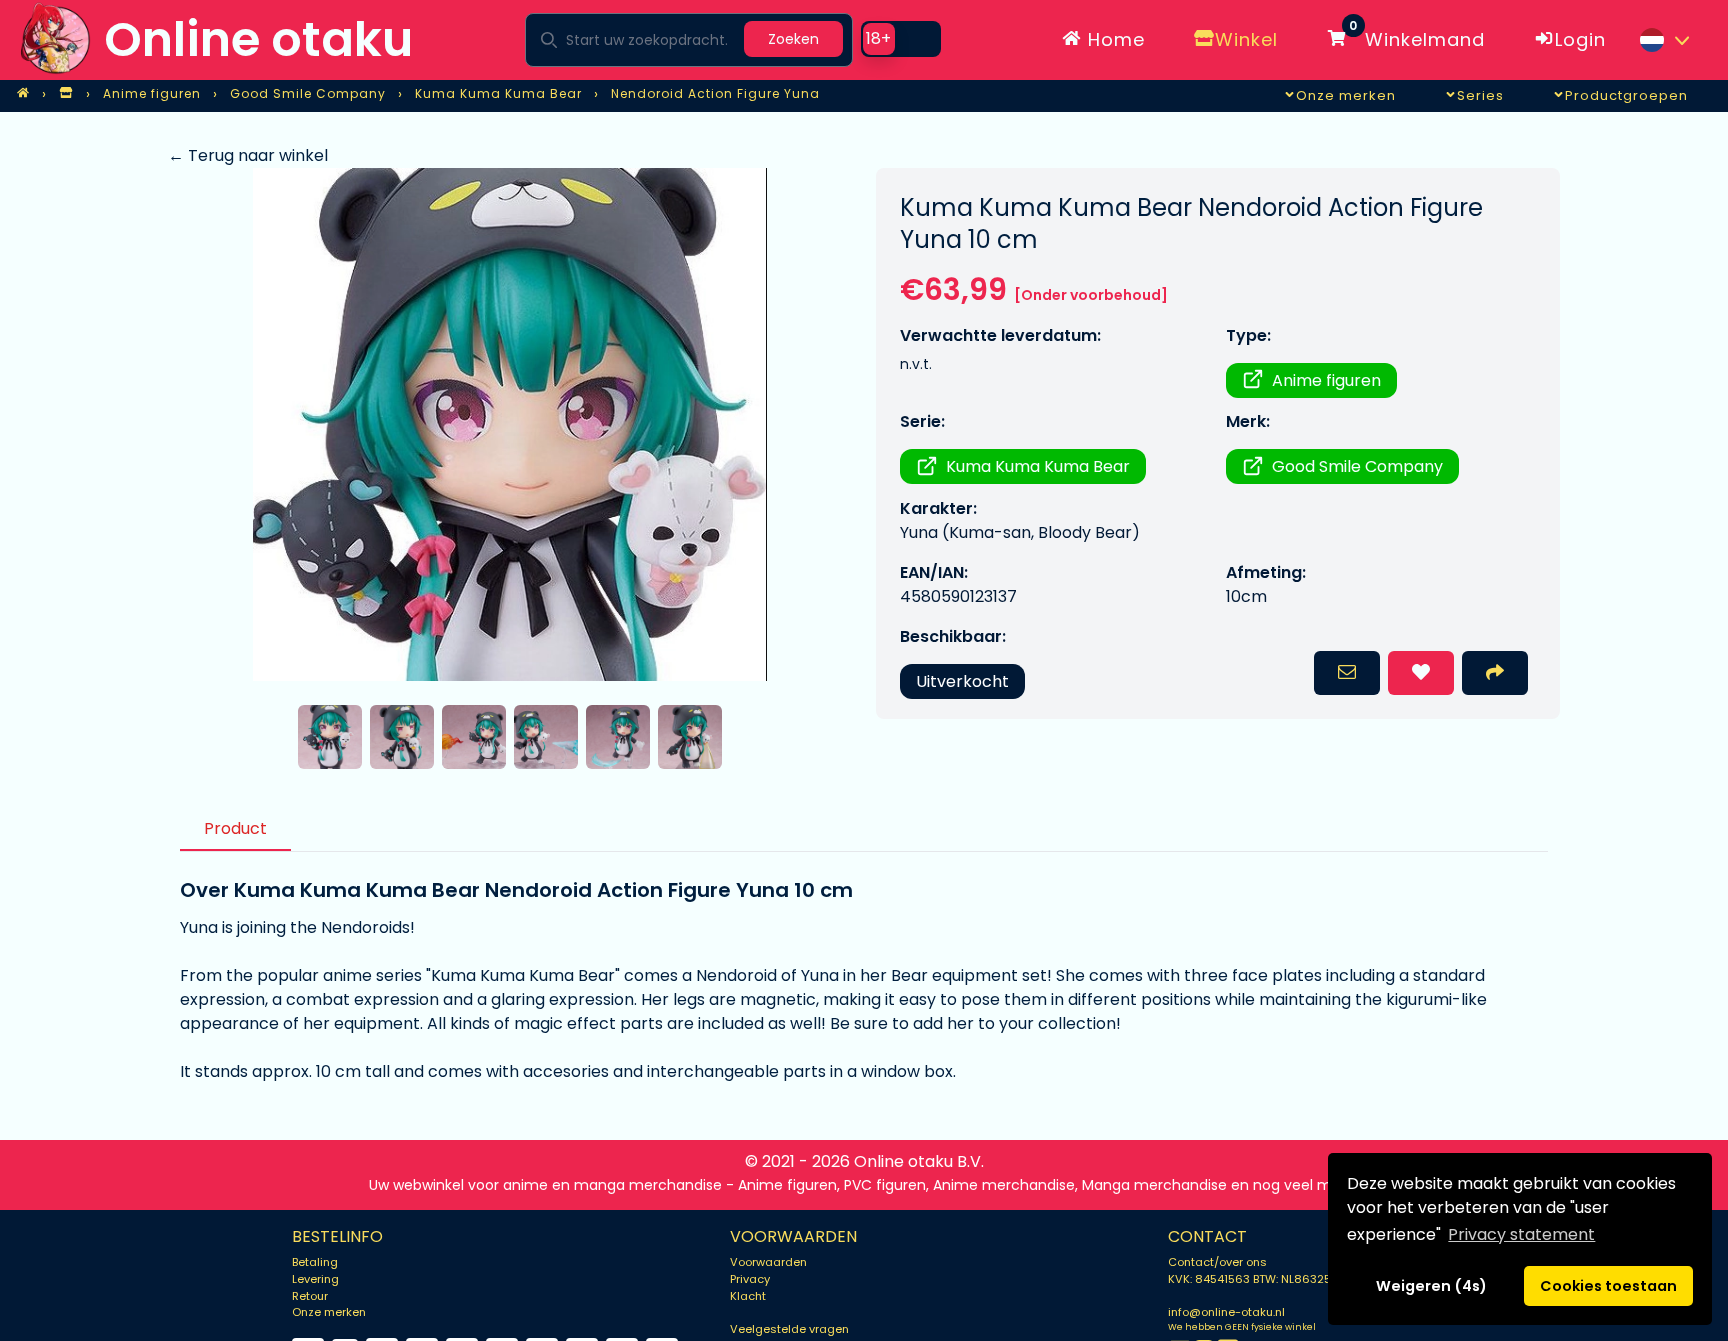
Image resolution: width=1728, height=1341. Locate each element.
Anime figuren (1326, 380)
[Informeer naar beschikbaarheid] (1347, 673)
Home (1113, 39)
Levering (315, 1279)
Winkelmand (1417, 36)
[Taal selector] (1664, 40)
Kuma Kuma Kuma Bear (1038, 466)
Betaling (315, 1262)
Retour (310, 1296)
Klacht (748, 1296)
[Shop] (66, 94)
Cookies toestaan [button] (1608, 1286)
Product (235, 828)
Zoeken (793, 39)
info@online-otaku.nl (1226, 1312)
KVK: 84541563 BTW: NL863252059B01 (1273, 1279)
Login (1580, 39)
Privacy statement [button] (1521, 1234)
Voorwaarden (768, 1262)
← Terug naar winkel (248, 155)
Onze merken (329, 1312)
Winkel (1246, 39)
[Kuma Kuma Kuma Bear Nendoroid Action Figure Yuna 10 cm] (510, 424)
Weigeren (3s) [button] (1432, 1286)
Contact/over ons (1217, 1262)
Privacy (750, 1279)
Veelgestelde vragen (789, 1329)
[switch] (901, 39)
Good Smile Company (1357, 466)
